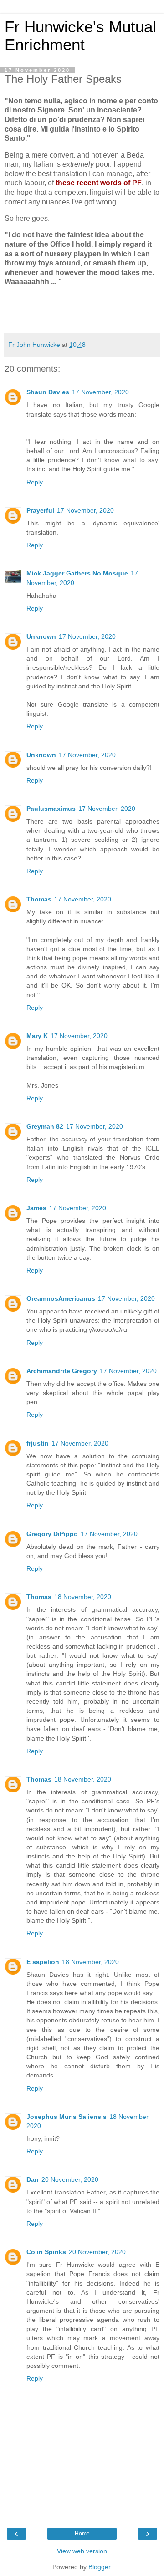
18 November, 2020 (83, 1597)
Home (82, 2534)
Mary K (37, 1036)
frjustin (38, 1443)
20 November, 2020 (70, 2179)
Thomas (39, 899)
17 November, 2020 (100, 392)
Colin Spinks (46, 2252)
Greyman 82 (45, 1126)
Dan (33, 2179)
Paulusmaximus (51, 809)
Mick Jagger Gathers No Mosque (77, 573)
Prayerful (40, 510)
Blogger (99, 2567)
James (36, 1208)
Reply (35, 482)
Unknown (41, 636)
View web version (82, 2551)
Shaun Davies (48, 392)
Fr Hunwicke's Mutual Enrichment (80, 36)
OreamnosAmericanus (61, 1298)
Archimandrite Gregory (62, 1371)
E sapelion (43, 1962)
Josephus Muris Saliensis (67, 2117)
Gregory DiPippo (52, 1534)
